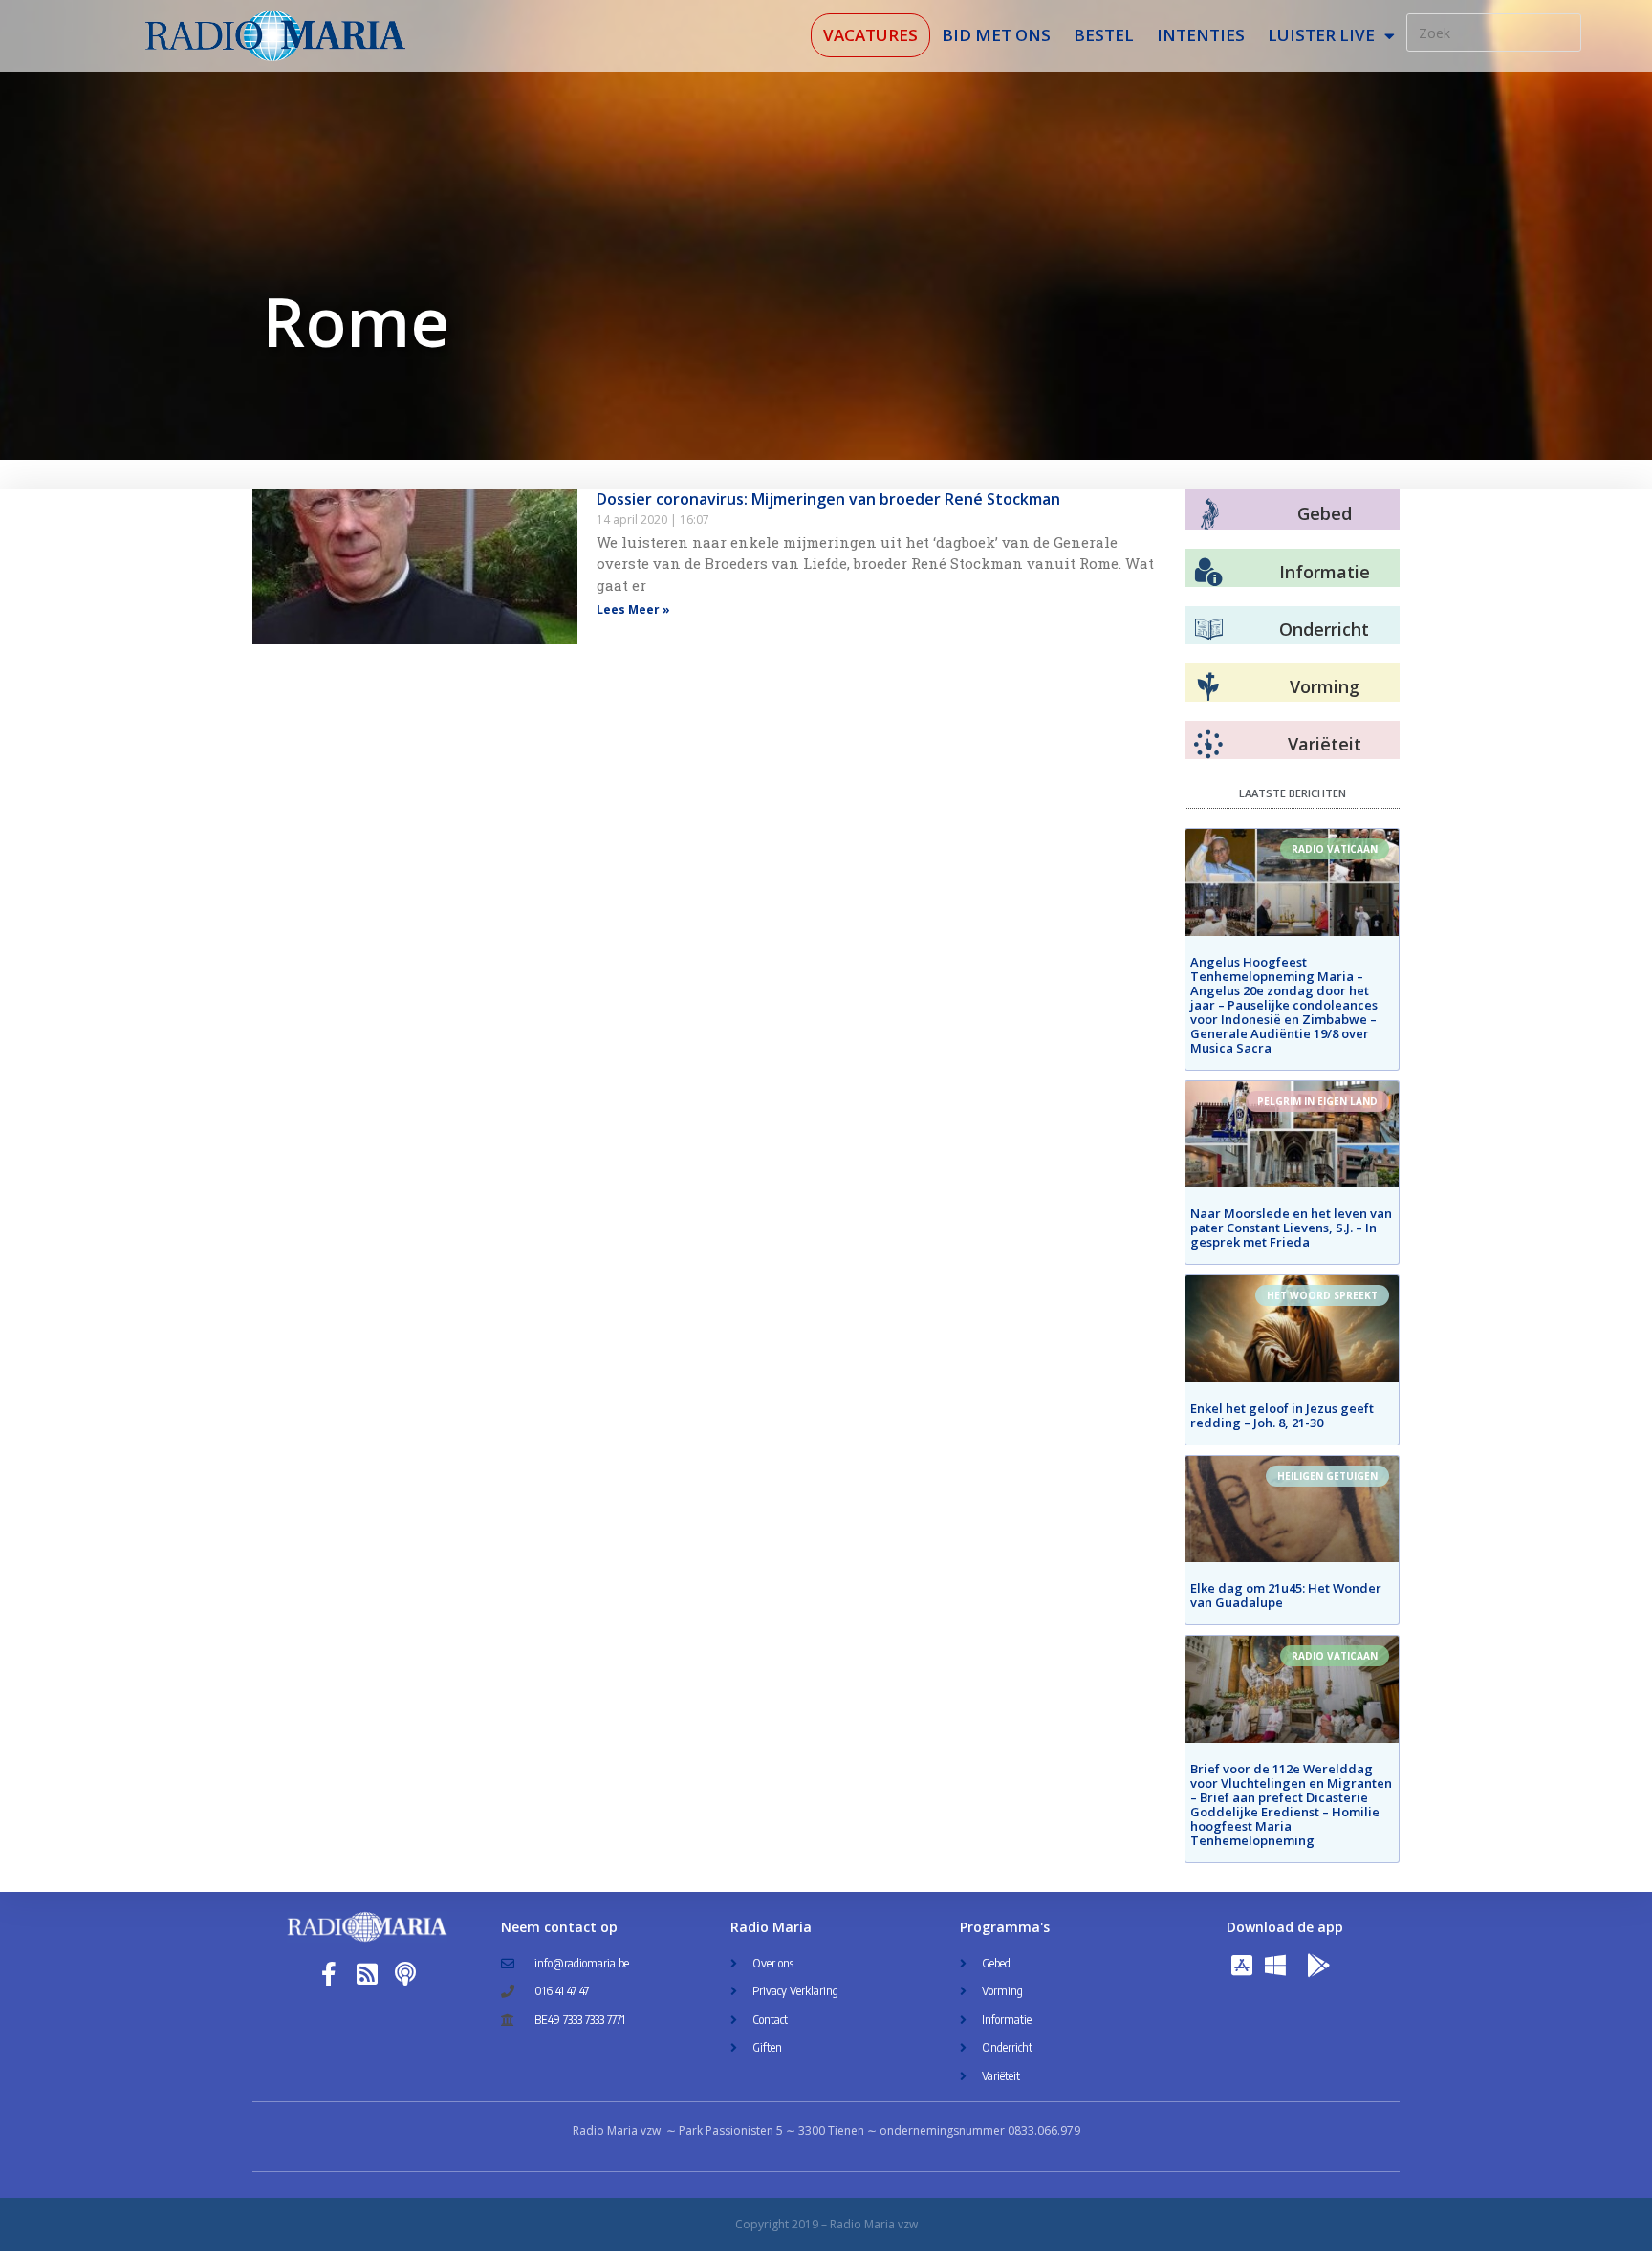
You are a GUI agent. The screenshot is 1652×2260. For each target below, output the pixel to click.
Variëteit (1325, 744)
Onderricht (1324, 629)
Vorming (1325, 686)
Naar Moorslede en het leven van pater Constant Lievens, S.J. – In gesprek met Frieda (1291, 1228)
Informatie (1325, 572)
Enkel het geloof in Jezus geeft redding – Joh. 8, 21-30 (1282, 1415)
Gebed (1325, 513)
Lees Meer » (633, 609)
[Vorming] (1208, 687)
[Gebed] (1210, 514)
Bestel (1104, 35)
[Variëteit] (1208, 745)
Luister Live (1321, 35)
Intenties (1201, 35)
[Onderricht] (1208, 630)
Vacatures (870, 35)
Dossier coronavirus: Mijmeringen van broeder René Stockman (828, 499)
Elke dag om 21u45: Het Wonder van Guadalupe (1286, 1595)
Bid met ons (996, 35)
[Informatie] (1208, 573)
